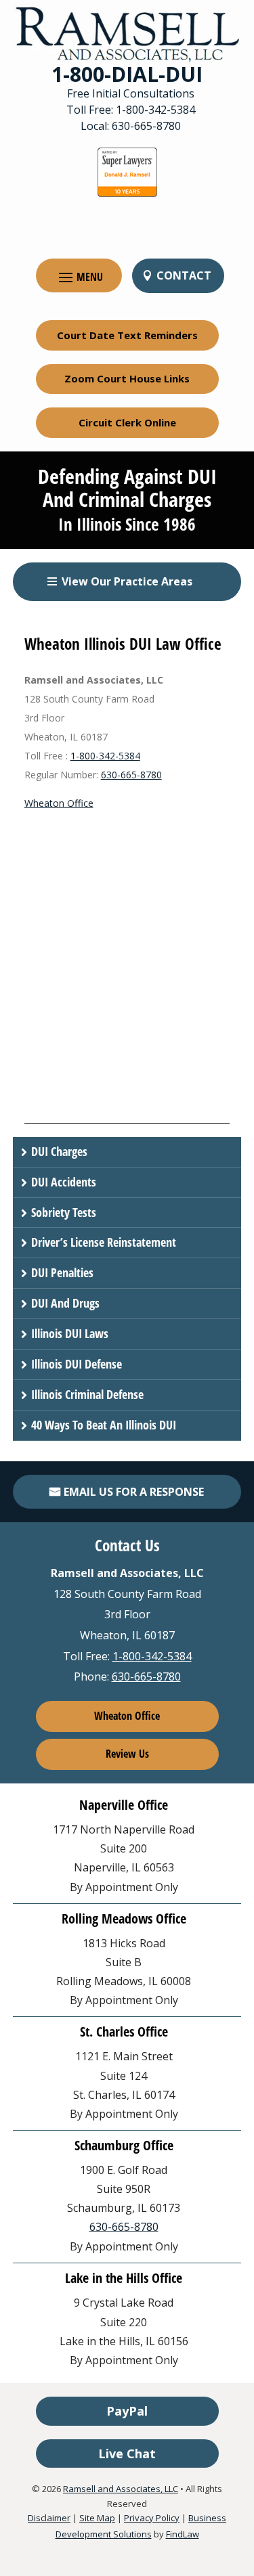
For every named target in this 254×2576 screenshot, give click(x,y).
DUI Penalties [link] (62, 1272)
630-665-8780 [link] (146, 126)
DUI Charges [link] (59, 1151)
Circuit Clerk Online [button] (127, 422)
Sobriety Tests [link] (64, 1212)
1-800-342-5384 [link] (155, 110)
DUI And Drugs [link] (65, 1303)
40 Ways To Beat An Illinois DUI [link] (104, 1425)
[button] (79, 276)
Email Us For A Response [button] (134, 1492)
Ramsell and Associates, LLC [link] (121, 2489)
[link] (127, 34)
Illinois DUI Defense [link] (77, 1364)
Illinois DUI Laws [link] (70, 1333)
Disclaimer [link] (49, 2518)
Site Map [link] (97, 2518)
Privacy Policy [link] (152, 2518)
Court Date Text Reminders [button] (127, 335)
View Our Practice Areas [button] (127, 581)
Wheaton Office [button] (127, 1716)
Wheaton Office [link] (59, 803)
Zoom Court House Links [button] (127, 378)
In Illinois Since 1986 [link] (127, 524)
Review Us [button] (127, 1754)
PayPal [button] (127, 2411)
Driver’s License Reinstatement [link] (104, 1242)
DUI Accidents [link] (64, 1182)
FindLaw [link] (183, 2534)
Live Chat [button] (127, 2453)
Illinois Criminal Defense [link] (87, 1394)
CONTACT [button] (184, 275)
